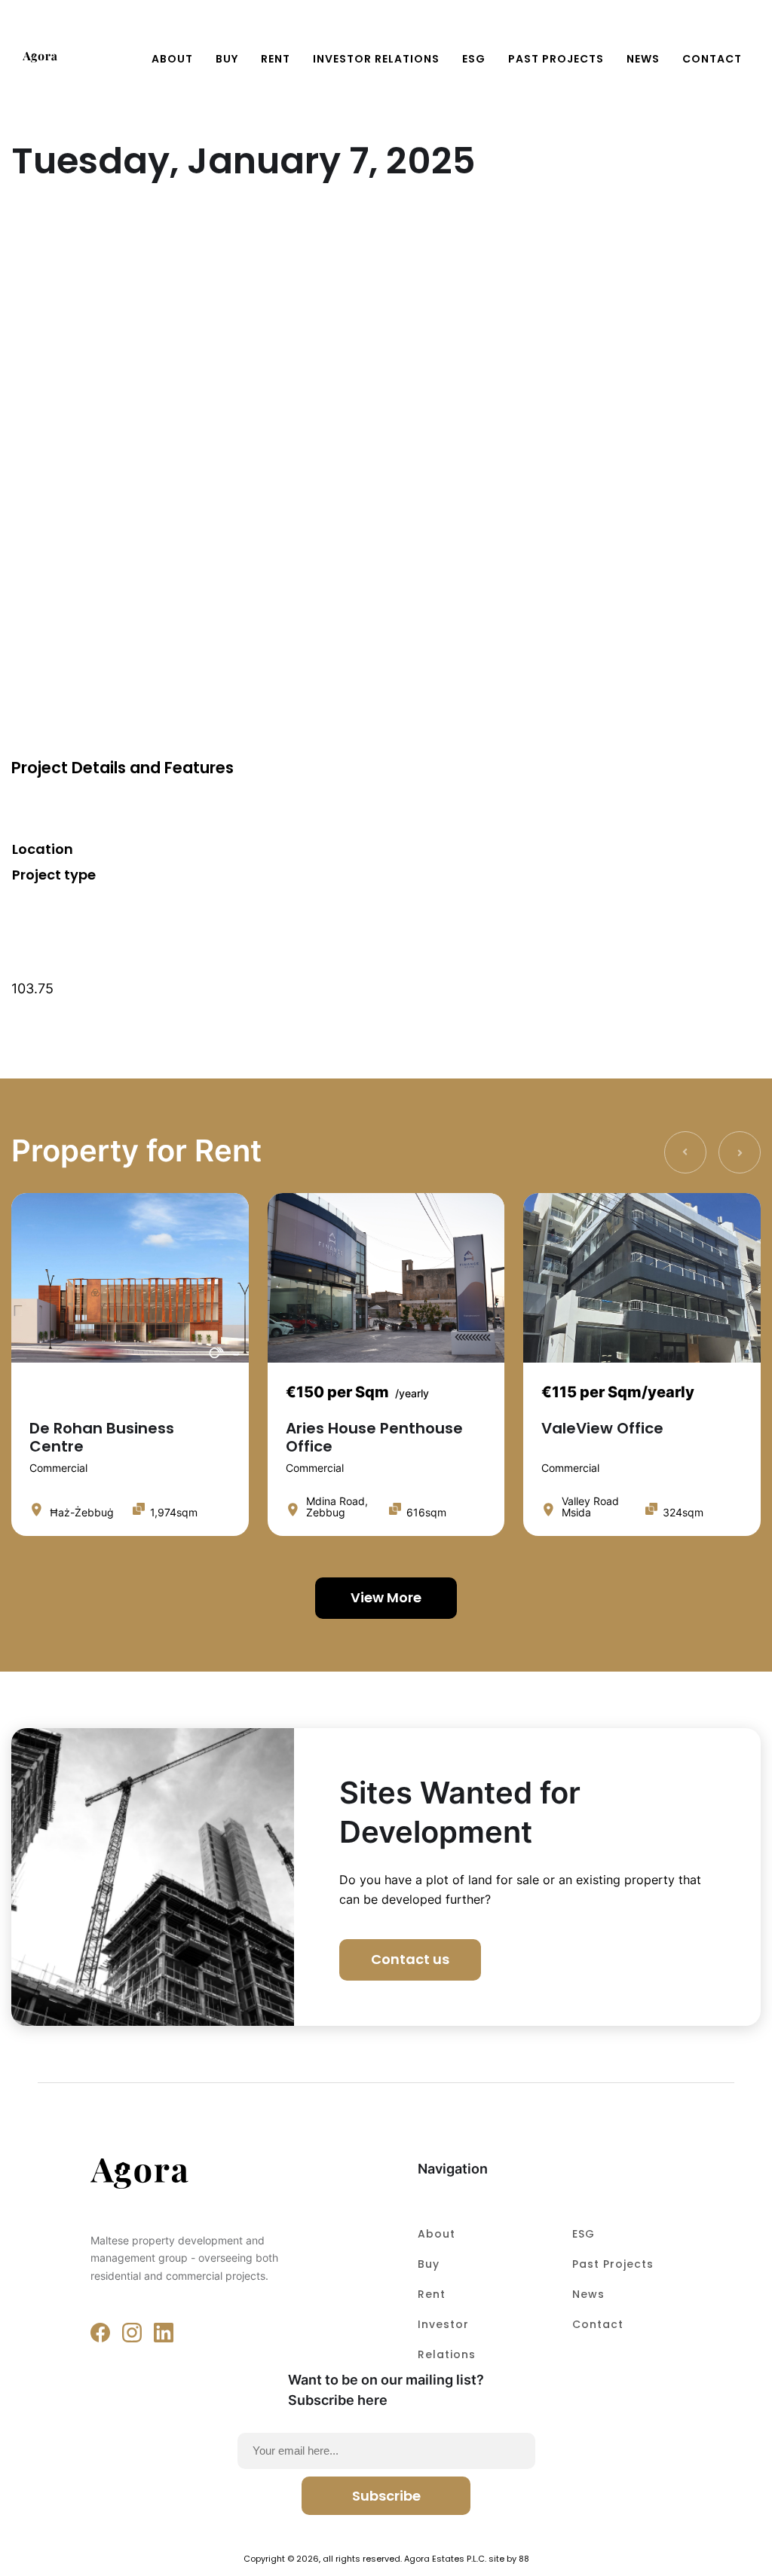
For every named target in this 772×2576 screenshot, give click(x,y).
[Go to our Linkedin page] (164, 2333)
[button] (740, 32)
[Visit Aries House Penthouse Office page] (386, 1278)
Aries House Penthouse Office (374, 1437)
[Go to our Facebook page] (100, 2333)
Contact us (410, 1959)
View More (386, 1597)
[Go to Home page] (40, 58)
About (172, 59)
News (643, 59)
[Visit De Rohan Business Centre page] (130, 1278)
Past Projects (556, 59)
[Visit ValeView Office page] (642, 1278)
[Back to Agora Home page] (198, 2176)
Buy (227, 59)
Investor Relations (376, 59)
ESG (474, 59)
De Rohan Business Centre (102, 1437)
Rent (276, 59)
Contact (598, 2324)
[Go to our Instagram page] (132, 2333)
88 (524, 2559)
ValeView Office (602, 1428)
